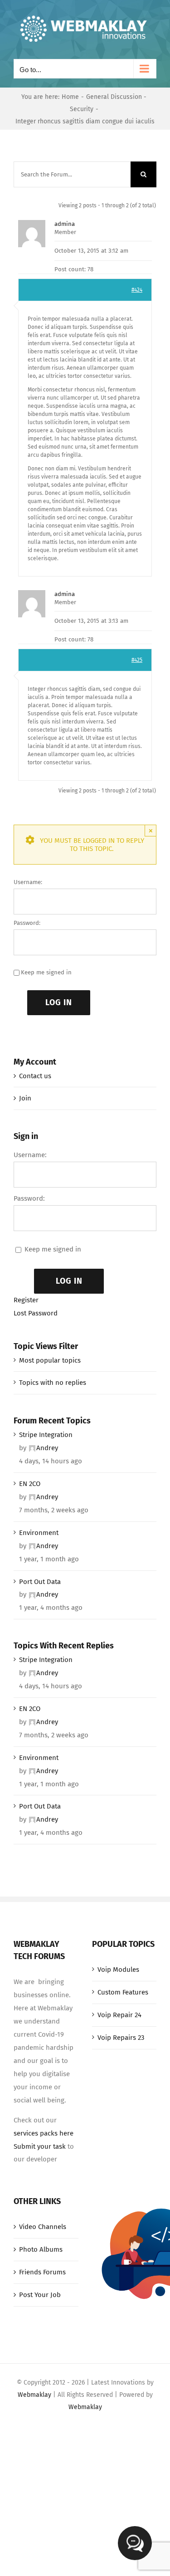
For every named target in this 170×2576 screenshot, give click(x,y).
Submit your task (40, 2146)
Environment (39, 1533)
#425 (137, 660)
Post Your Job (40, 2295)
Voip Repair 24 (119, 2015)
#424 (137, 290)
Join (25, 1098)
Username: (28, 882)
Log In (59, 1002)
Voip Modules (118, 1970)
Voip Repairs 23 (121, 2038)
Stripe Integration (46, 1435)
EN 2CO (30, 1484)
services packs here (44, 2133)
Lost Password (36, 1313)
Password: (27, 923)
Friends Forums (42, 2272)
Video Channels (43, 2227)
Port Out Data (40, 1582)
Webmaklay (34, 2395)
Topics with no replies (53, 1383)
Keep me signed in (46, 972)
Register (26, 1300)
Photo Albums (41, 2249)
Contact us (35, 1076)
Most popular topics (50, 1360)
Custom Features (123, 1992)
